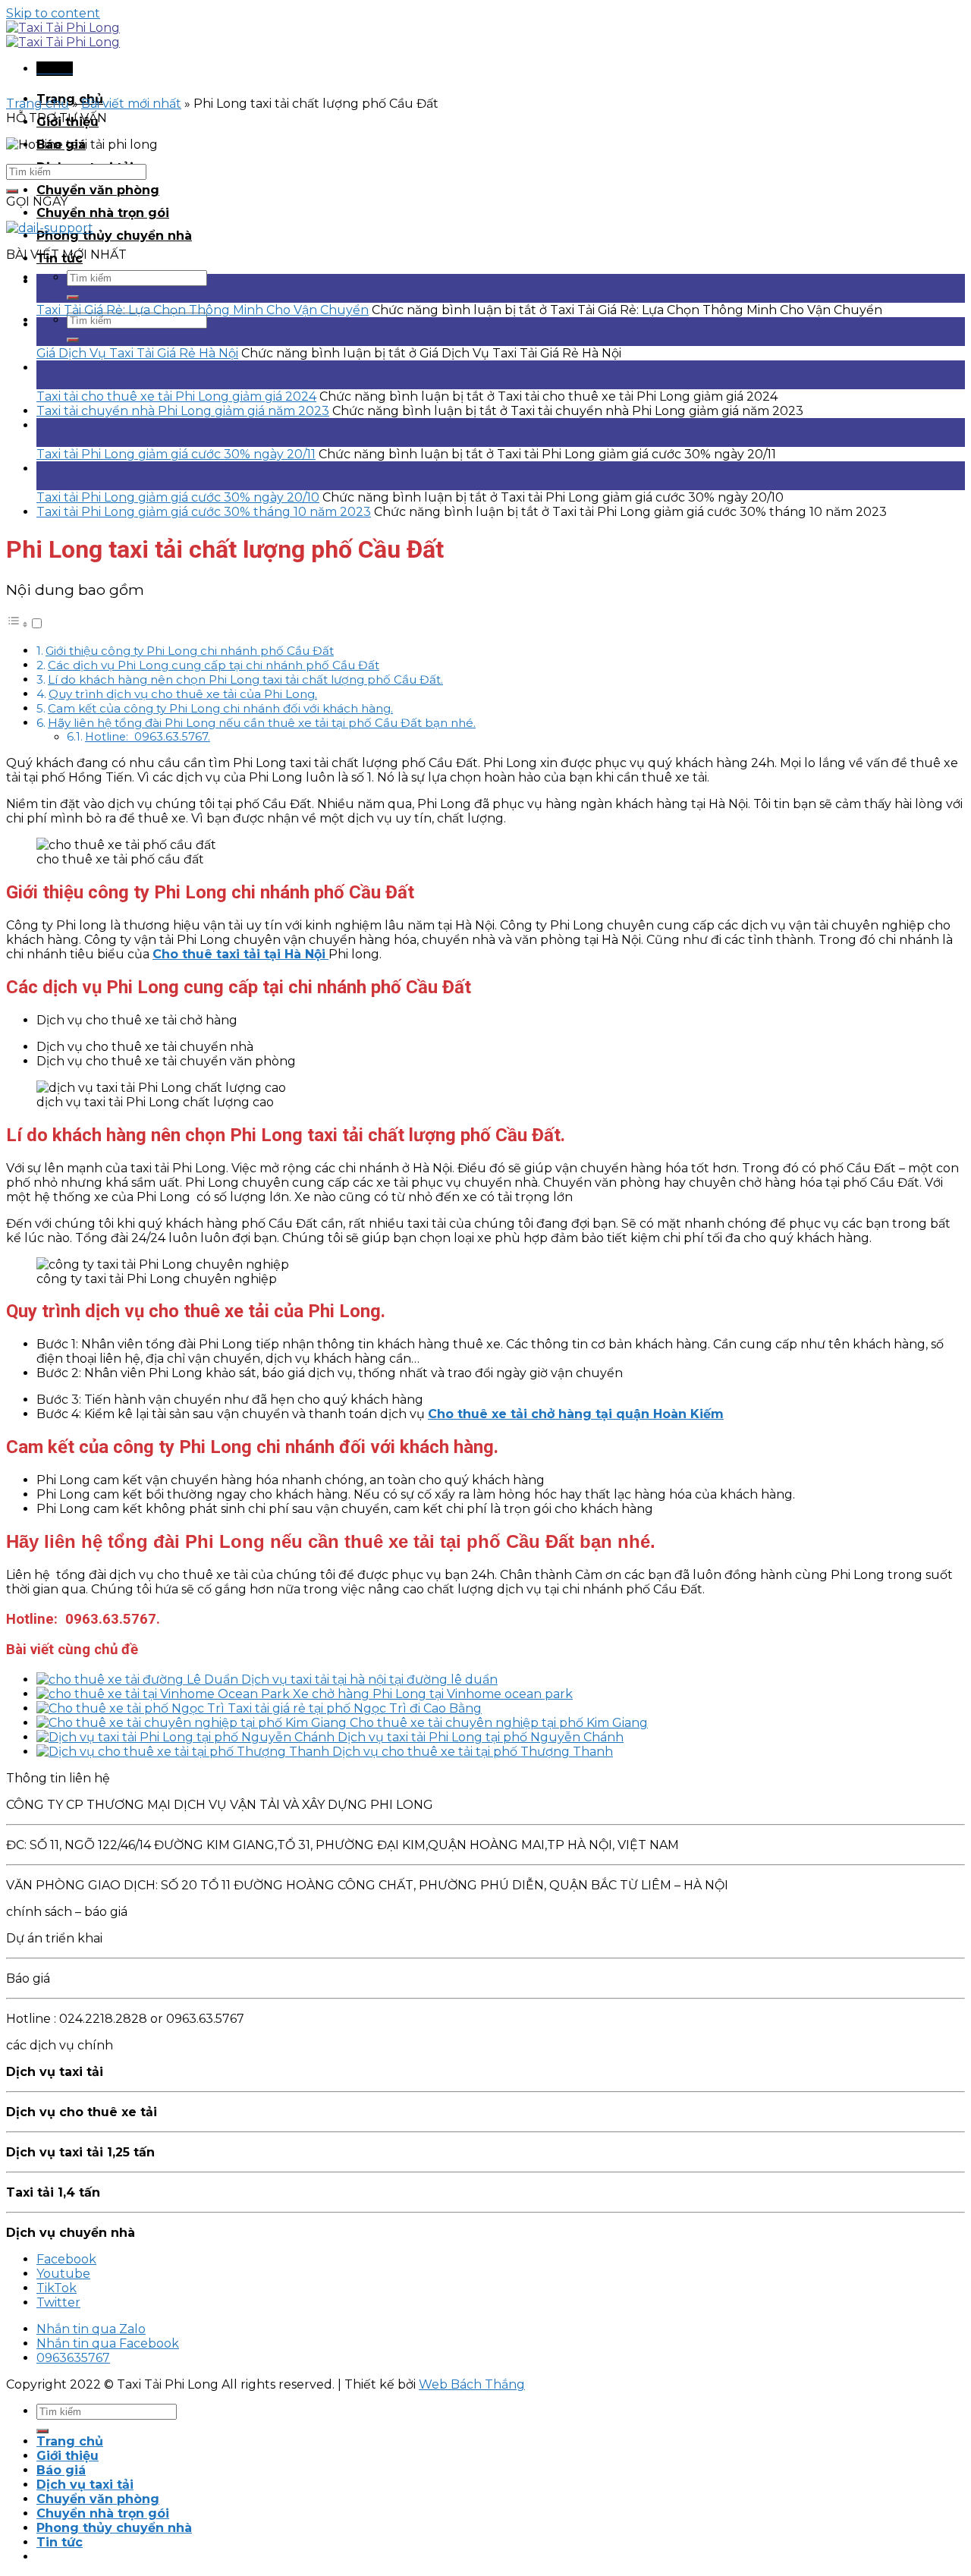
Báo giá (61, 2470)
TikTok (57, 2288)
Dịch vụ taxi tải (85, 2485)
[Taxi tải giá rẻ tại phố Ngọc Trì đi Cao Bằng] (132, 1708)
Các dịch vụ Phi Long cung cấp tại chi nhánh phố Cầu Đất (214, 665)
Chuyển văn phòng (98, 190)
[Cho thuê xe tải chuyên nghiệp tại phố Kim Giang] (193, 1723)
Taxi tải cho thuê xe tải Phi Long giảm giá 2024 (176, 396)
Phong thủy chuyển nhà (114, 236)
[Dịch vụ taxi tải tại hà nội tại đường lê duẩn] (139, 1680)
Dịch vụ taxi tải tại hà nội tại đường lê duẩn (369, 1680)
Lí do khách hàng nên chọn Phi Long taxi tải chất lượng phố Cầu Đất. (245, 679)
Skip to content (53, 13)
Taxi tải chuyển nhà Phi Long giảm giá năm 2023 (183, 411)
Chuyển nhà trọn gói (103, 213)
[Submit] (73, 297)
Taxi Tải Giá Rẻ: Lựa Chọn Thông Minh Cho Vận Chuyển (203, 310)
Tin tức (60, 2542)
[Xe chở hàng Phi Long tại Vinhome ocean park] (165, 1694)
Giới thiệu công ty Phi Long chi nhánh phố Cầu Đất (190, 651)
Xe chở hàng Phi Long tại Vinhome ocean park (433, 1694)
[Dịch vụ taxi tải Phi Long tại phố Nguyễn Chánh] (187, 1737)
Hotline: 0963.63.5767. (148, 737)
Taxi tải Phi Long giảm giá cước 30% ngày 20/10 (178, 497)
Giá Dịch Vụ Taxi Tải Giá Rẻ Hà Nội (137, 353)
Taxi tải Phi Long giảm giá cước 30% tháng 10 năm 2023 (204, 512)
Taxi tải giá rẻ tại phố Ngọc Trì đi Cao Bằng (355, 1708)
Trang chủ (38, 104)
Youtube (63, 2274)
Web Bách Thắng (472, 2384)
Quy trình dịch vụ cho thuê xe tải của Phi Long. (183, 694)
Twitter (58, 2302)
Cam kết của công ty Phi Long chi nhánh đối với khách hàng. (220, 708)
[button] (25, 624)
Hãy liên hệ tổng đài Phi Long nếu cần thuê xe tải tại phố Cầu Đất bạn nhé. (262, 723)
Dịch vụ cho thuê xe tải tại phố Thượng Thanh (473, 1752)
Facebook (66, 2259)
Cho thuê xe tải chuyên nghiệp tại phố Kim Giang (499, 1723)
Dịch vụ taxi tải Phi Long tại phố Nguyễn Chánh (481, 1737)
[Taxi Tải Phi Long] (63, 35)
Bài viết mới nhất (131, 104)
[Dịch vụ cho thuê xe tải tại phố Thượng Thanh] (184, 1752)
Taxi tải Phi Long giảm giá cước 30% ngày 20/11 (176, 454)
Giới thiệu (68, 2456)
